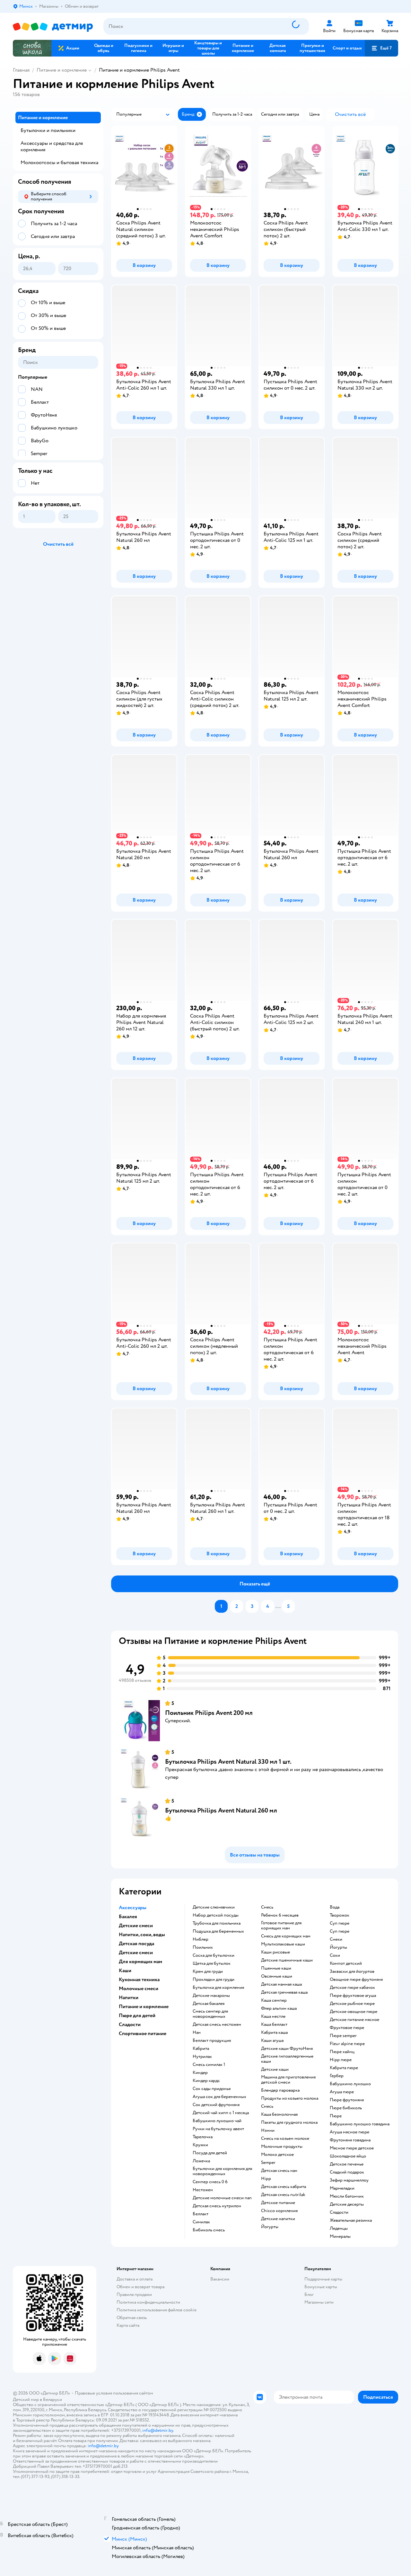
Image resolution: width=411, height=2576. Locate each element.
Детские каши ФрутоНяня (287, 2049)
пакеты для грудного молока (289, 2122)
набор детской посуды (216, 1915)
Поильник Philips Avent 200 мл (209, 1713)
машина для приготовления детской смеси (288, 2080)
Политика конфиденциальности (148, 2302)
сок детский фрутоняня (216, 2105)
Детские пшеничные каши (287, 1960)
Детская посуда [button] (136, 1944)
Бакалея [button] (128, 1917)
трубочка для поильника (217, 1923)
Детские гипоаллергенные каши (287, 2059)
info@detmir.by (158, 2430)
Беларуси (52, 2400)
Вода (335, 1907)
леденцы (339, 2228)
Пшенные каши (276, 1968)
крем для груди (208, 1972)
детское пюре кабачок (352, 1988)
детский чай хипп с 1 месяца (221, 2113)
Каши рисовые (275, 1952)
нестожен (203, 2190)
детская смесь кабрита (284, 2187)
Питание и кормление (62, 70)
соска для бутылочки (214, 1955)
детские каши (275, 2069)
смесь (267, 1907)
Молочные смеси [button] (139, 1989)
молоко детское (277, 2155)
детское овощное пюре (354, 2012)
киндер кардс (206, 2081)
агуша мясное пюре (350, 2132)
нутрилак (202, 2057)
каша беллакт (274, 2025)
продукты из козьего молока (290, 2098)
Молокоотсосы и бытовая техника (59, 163)
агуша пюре (342, 2092)
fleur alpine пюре (347, 2044)
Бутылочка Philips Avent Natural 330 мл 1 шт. (228, 1762)
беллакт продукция (212, 2041)
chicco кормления (279, 2211)
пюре (336, 2116)
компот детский (346, 1963)
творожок (340, 1915)
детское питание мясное (354, 2020)
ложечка (201, 2161)
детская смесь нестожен (217, 2025)
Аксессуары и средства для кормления (52, 146)
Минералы (340, 2236)
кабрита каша (274, 2033)
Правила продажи (134, 2294)
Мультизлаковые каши (283, 1944)
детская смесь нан (279, 2171)
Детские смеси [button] (136, 1926)
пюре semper (343, 2036)
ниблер (201, 1939)
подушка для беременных (218, 1931)
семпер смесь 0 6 (210, 2182)
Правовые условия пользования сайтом (114, 2393)
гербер (337, 2076)
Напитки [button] (129, 1998)
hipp (266, 2179)
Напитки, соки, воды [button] (142, 1935)
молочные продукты (282, 2147)
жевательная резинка (351, 2220)
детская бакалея (209, 2004)
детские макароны (211, 1996)
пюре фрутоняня (347, 2100)
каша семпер (274, 2000)
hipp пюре (341, 2060)
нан (197, 2033)
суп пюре (340, 1923)
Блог (309, 2294)
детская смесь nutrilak (283, 2195)
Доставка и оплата (135, 2279)
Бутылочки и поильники (48, 130)
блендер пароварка (280, 2090)
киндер (200, 2073)
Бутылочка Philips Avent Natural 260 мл (221, 1810)
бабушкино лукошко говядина (360, 2124)
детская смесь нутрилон (217, 2206)
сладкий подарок (347, 2172)
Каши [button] (125, 1971)
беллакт (201, 2214)
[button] (381, 48)
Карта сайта (128, 2325)
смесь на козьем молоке (285, 2139)
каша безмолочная (279, 2114)
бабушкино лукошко (350, 2084)
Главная (21, 70)
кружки (200, 2145)
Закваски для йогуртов (352, 1972)
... (278, 1606)
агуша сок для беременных (219, 2097)
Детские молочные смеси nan (222, 2198)
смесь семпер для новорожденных (210, 2014)
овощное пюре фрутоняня (356, 1980)
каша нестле (273, 2016)
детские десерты (347, 2204)
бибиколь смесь (209, 2230)
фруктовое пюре (347, 2028)
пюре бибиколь (346, 2108)
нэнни (268, 2130)
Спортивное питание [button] (143, 2033)
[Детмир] (53, 26)
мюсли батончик (347, 2196)
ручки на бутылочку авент (218, 2129)
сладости (339, 2212)
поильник (203, 1947)
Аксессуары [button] (133, 1908)
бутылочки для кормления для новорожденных (222, 2171)
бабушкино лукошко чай (217, 2121)
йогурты (270, 2227)
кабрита (201, 2049)
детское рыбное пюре (352, 2004)
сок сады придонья (212, 2089)
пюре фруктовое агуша (353, 1996)
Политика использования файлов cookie (157, 2310)
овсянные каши (277, 1976)
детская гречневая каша (284, 1992)
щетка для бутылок (212, 1963)
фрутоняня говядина (350, 2140)
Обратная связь (132, 2318)
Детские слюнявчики (214, 1907)
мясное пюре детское (352, 2148)
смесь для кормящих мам (286, 1936)
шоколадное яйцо (348, 2156)
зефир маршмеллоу (349, 2180)
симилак (201, 2222)
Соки (335, 1955)
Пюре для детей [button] (137, 2016)
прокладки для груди (214, 1980)
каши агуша (272, 2041)
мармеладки (342, 2188)
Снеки (336, 1939)
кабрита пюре (344, 2068)
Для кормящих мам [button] (140, 1962)
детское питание (278, 2203)
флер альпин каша (279, 2008)
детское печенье (347, 2164)
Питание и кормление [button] (144, 2007)
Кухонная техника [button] (139, 1980)
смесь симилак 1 (209, 2065)
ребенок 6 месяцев (280, 1915)
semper (268, 2163)
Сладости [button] (130, 2025)
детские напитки (278, 2219)
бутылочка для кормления (218, 1988)
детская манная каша (281, 1984)
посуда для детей (210, 2153)
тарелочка (203, 2137)
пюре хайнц (342, 2052)
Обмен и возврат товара (140, 2287)
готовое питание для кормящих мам (281, 1926)
